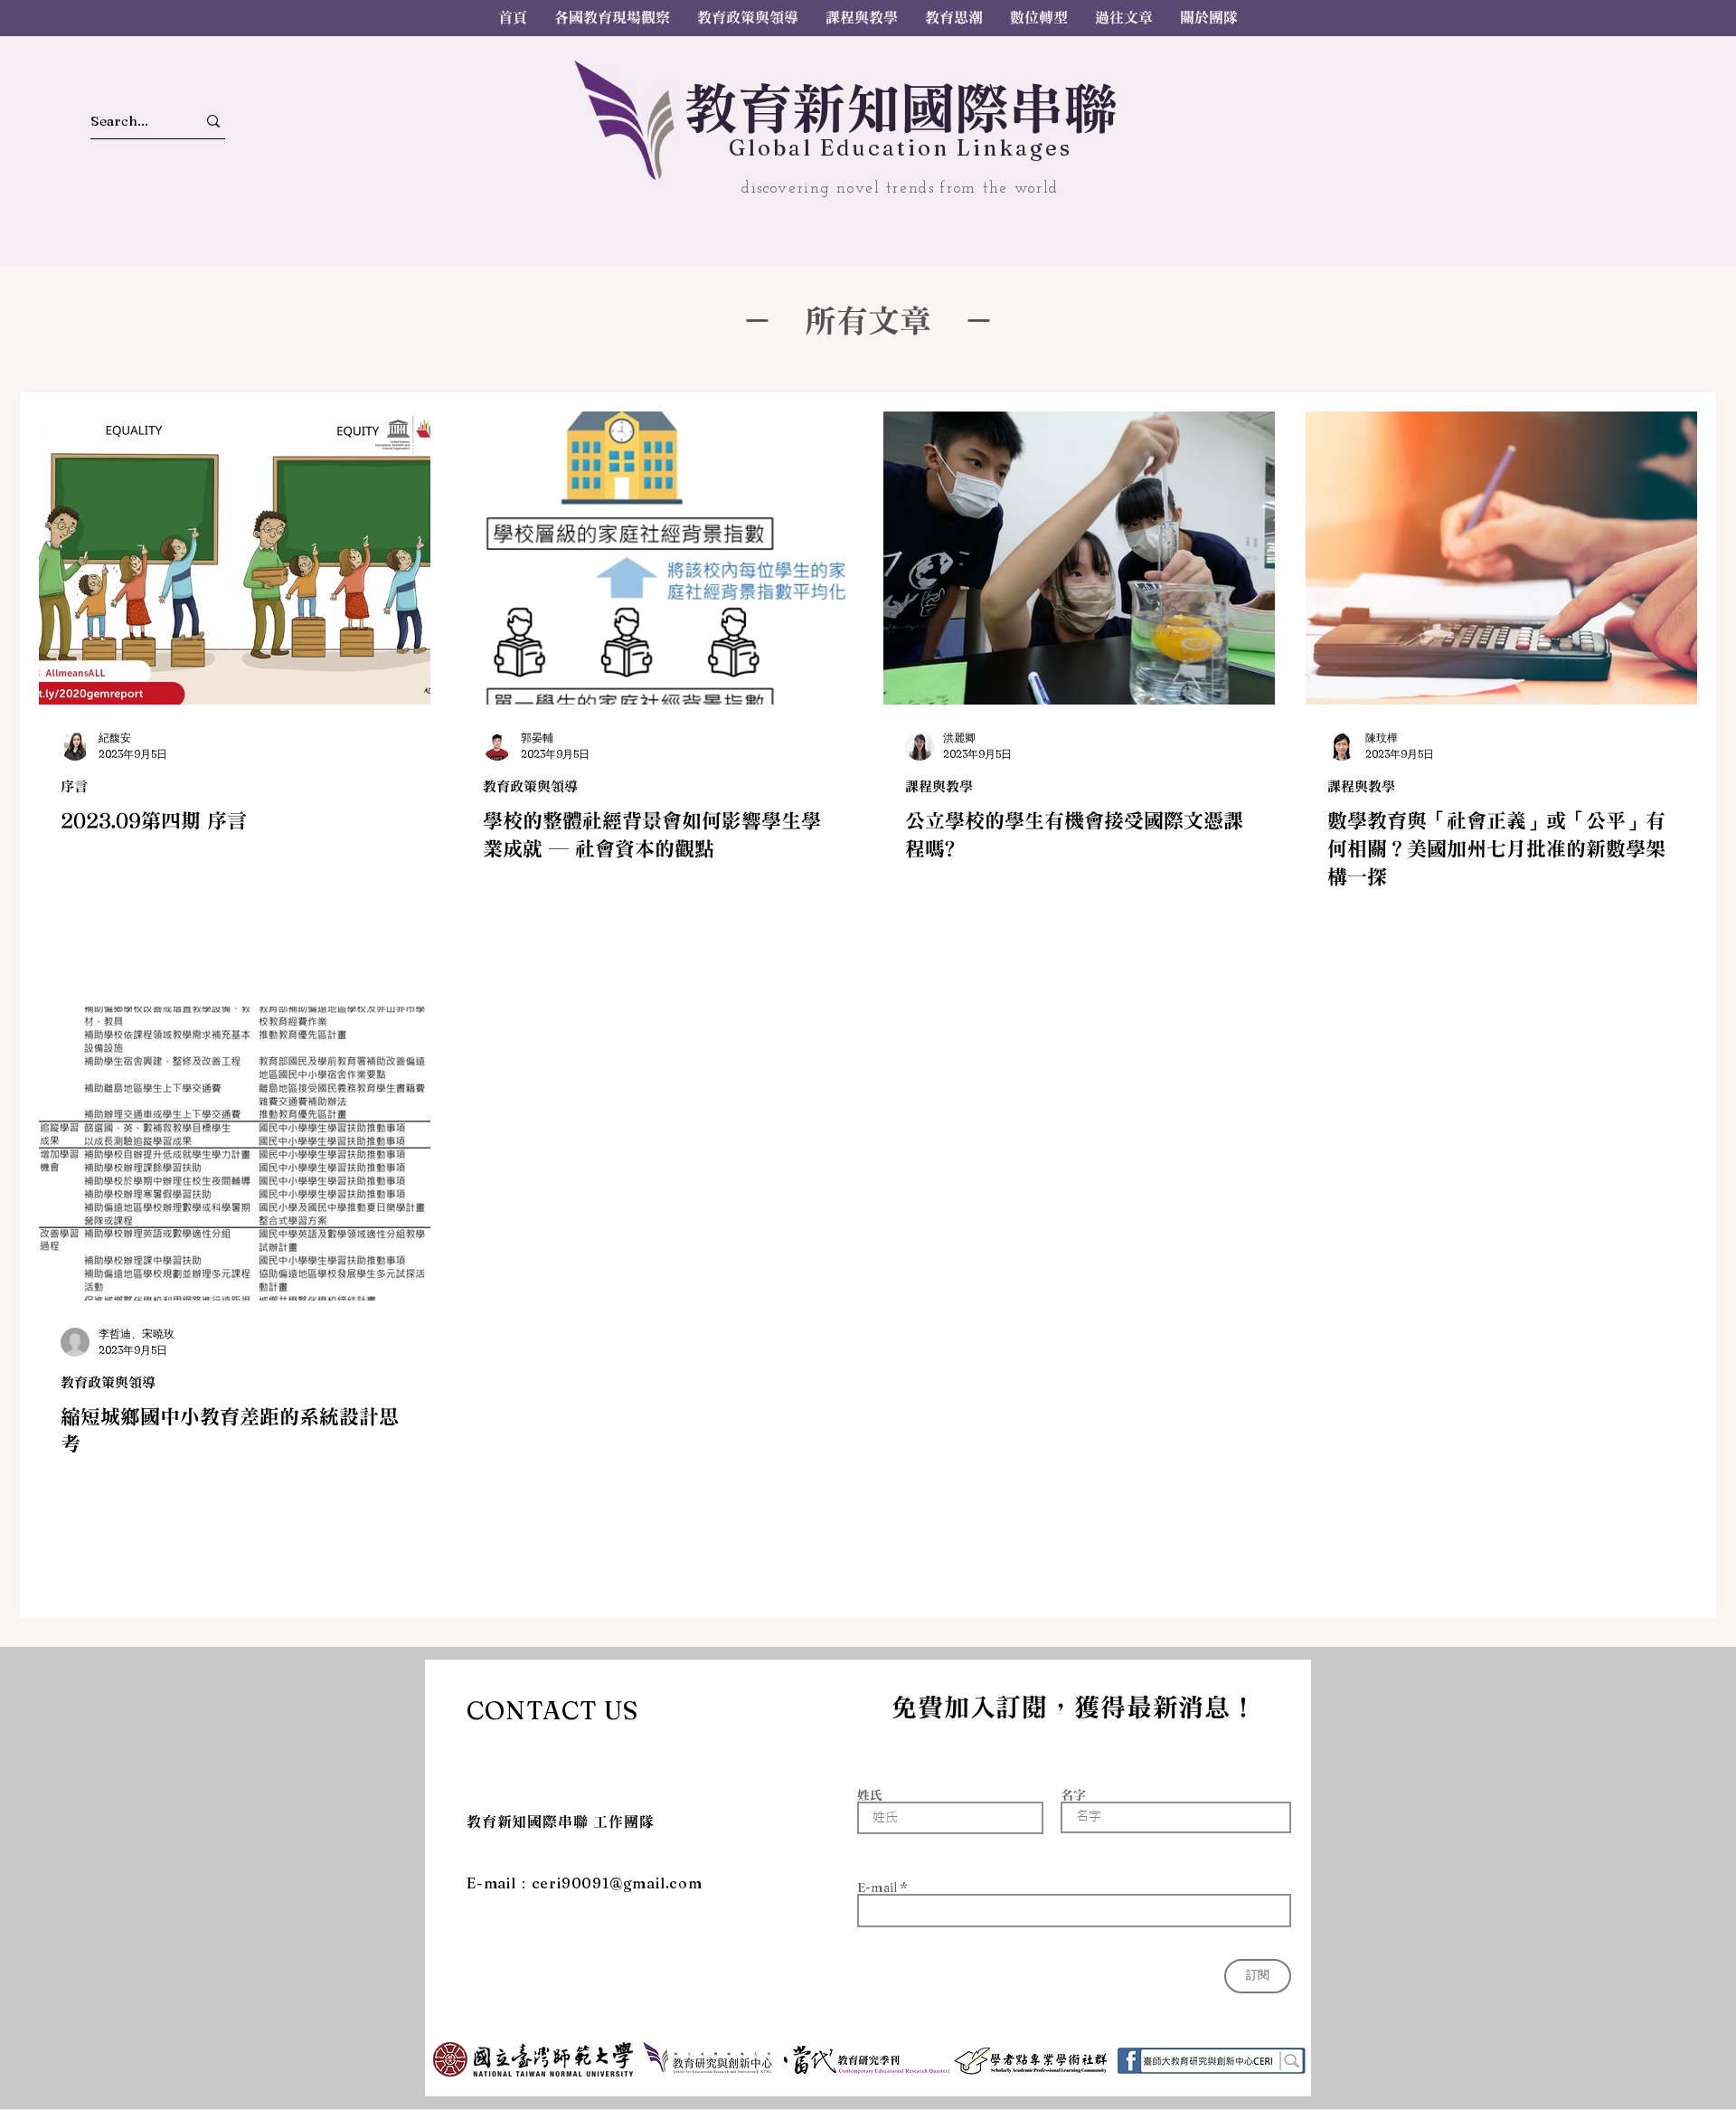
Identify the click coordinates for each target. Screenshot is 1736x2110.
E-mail (877, 1888)
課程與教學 (939, 786)
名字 (1073, 1795)
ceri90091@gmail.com (617, 1883)
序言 (74, 786)
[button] (1124, 18)
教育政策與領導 (530, 786)
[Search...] (213, 121)
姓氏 (870, 1795)
